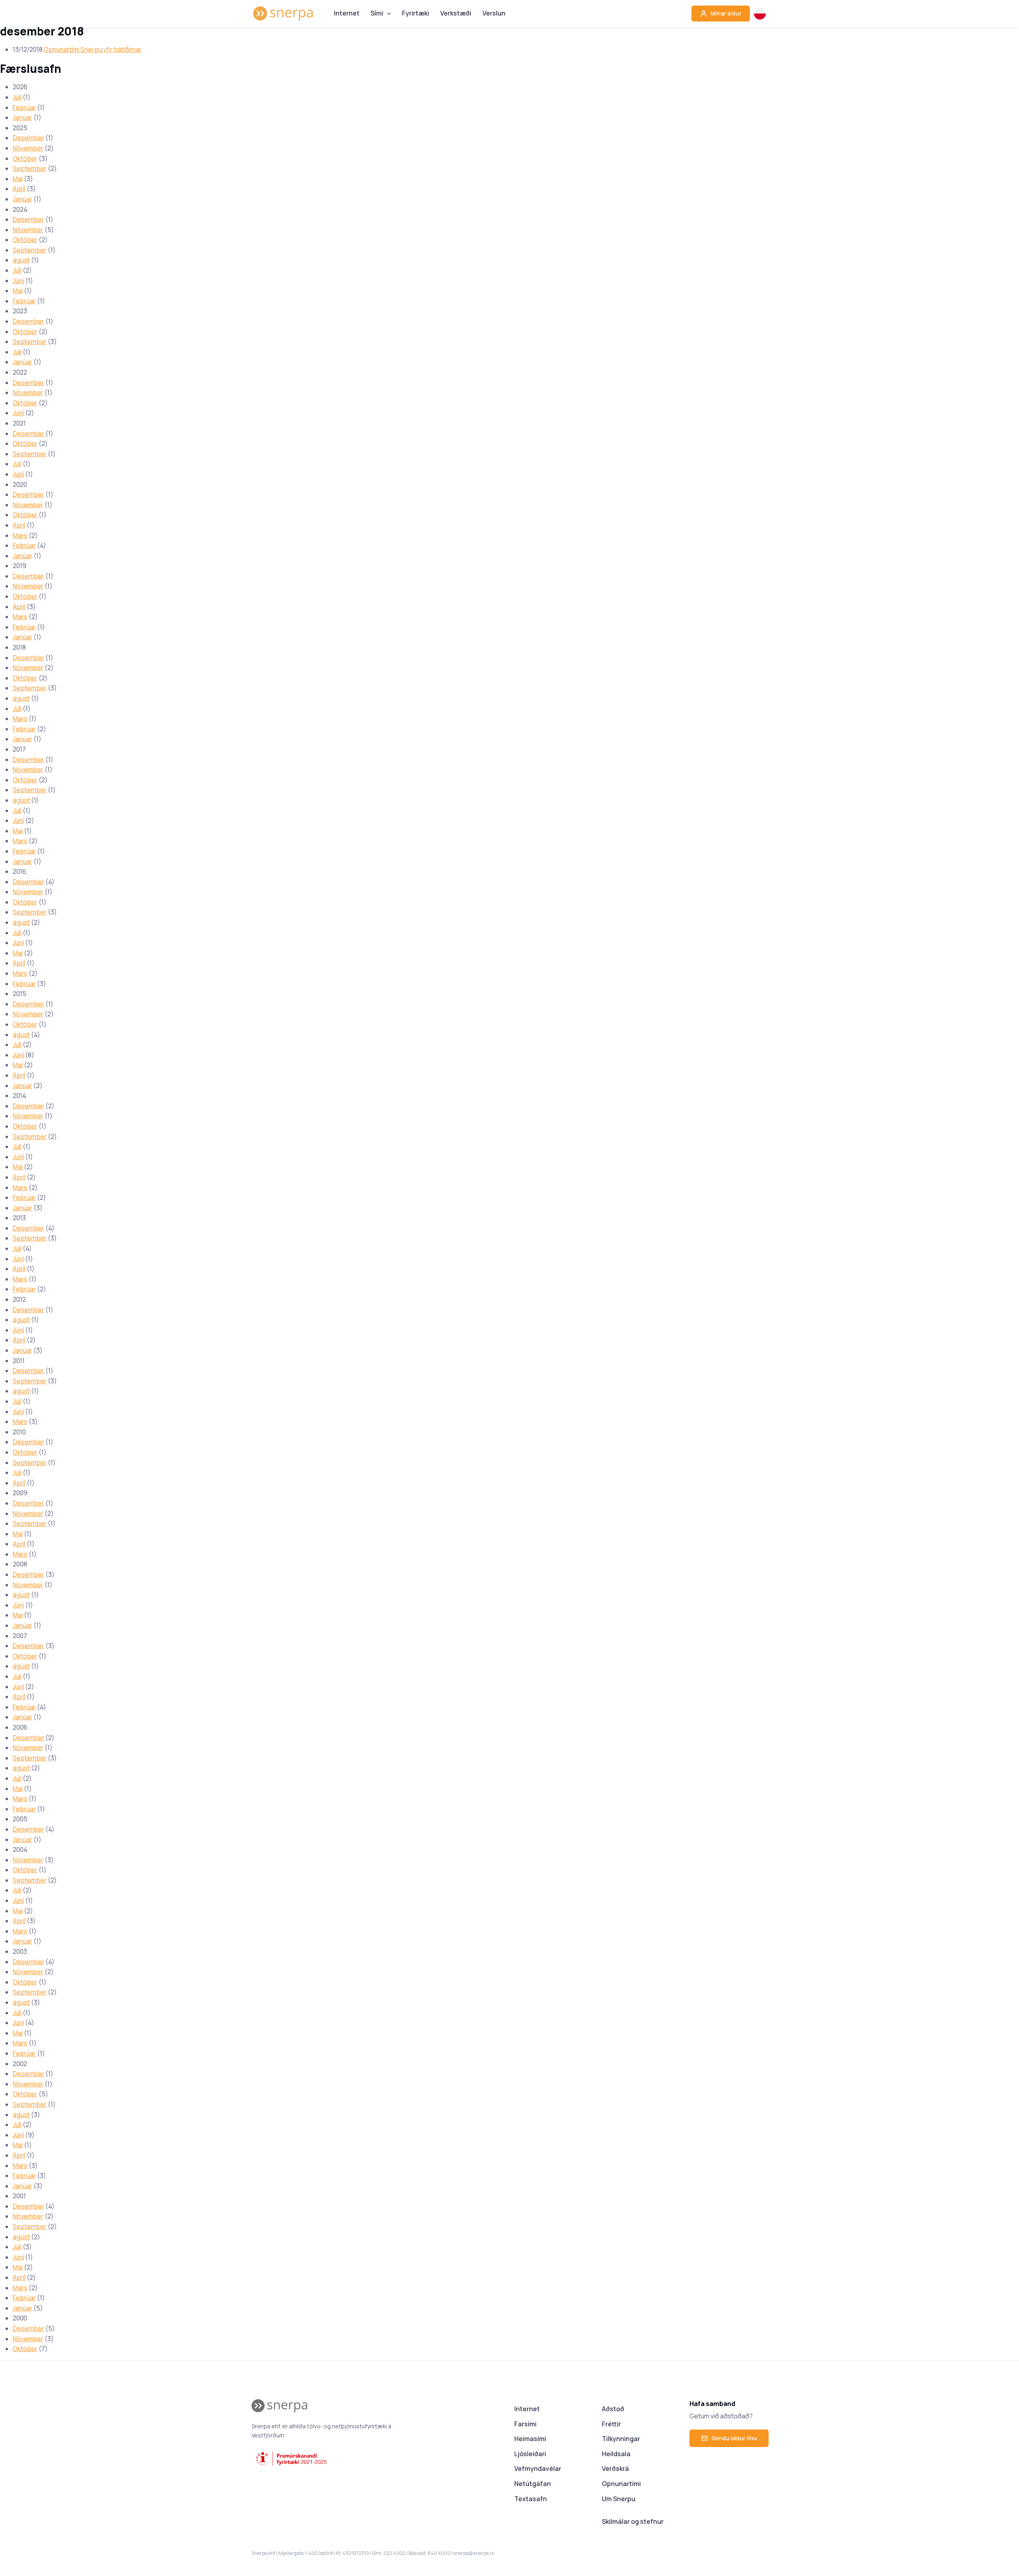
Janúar (22, 117)
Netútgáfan (533, 2484)
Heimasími (530, 2439)
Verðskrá (615, 2469)
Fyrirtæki (416, 13)
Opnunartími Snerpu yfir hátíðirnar (93, 49)
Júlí (17, 97)
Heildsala (616, 2454)
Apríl (19, 189)
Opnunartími (621, 2484)
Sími (377, 13)
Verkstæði (456, 13)
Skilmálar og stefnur (633, 2521)
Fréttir (611, 2424)
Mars (20, 535)
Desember (28, 138)
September (30, 168)
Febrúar (24, 107)
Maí (18, 179)
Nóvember (28, 148)
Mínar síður (725, 13)
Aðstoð (613, 2409)
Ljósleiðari (530, 2454)
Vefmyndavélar (538, 2469)
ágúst (21, 260)
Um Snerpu (619, 2499)
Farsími (525, 2424)
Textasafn (531, 2499)
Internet (347, 13)
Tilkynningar (621, 2439)
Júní (18, 281)
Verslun (494, 13)
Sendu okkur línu (734, 2438)
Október (25, 158)
